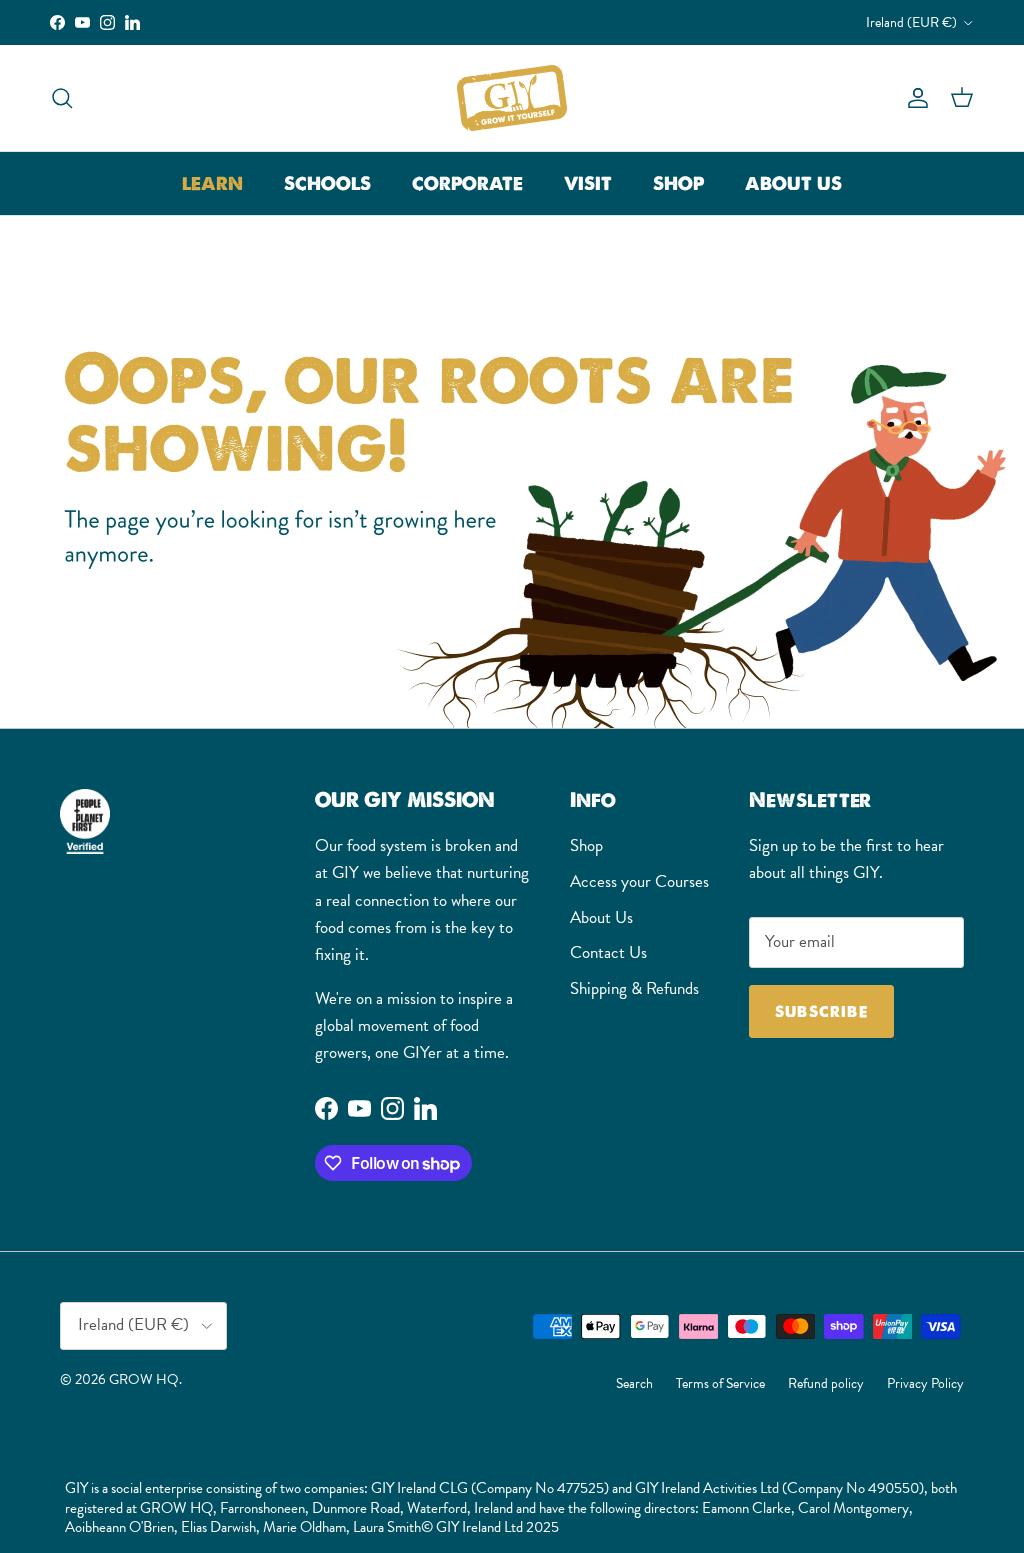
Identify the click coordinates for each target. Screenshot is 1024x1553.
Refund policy (826, 1383)
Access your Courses (639, 881)
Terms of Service (720, 1383)
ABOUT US (793, 183)
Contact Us (608, 952)
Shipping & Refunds (634, 988)
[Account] (914, 97)
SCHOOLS (327, 183)
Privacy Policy (925, 1383)
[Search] (62, 97)
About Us (601, 917)
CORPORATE (467, 183)
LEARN (212, 183)
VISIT (588, 183)
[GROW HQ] (512, 98)
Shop (586, 845)
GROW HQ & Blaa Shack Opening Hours (512, 26)
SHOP (678, 183)
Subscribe (821, 1011)
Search (634, 1383)
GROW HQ (144, 1379)
